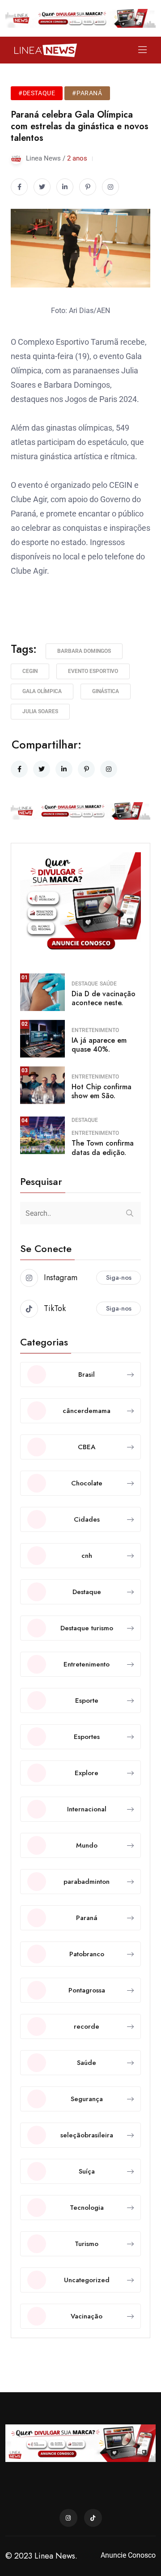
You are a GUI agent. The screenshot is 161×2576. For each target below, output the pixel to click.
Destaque (85, 984)
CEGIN (30, 671)
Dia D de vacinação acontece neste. (104, 998)
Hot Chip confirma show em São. (102, 1091)
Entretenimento (95, 1030)
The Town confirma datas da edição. (103, 1148)
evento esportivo (93, 671)
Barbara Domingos (84, 651)
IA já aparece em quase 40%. (99, 1045)
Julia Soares (40, 711)
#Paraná (87, 93)
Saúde (108, 984)
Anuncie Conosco (128, 2555)
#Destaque (37, 93)
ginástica (106, 691)
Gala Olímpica (42, 691)
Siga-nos (119, 1277)
